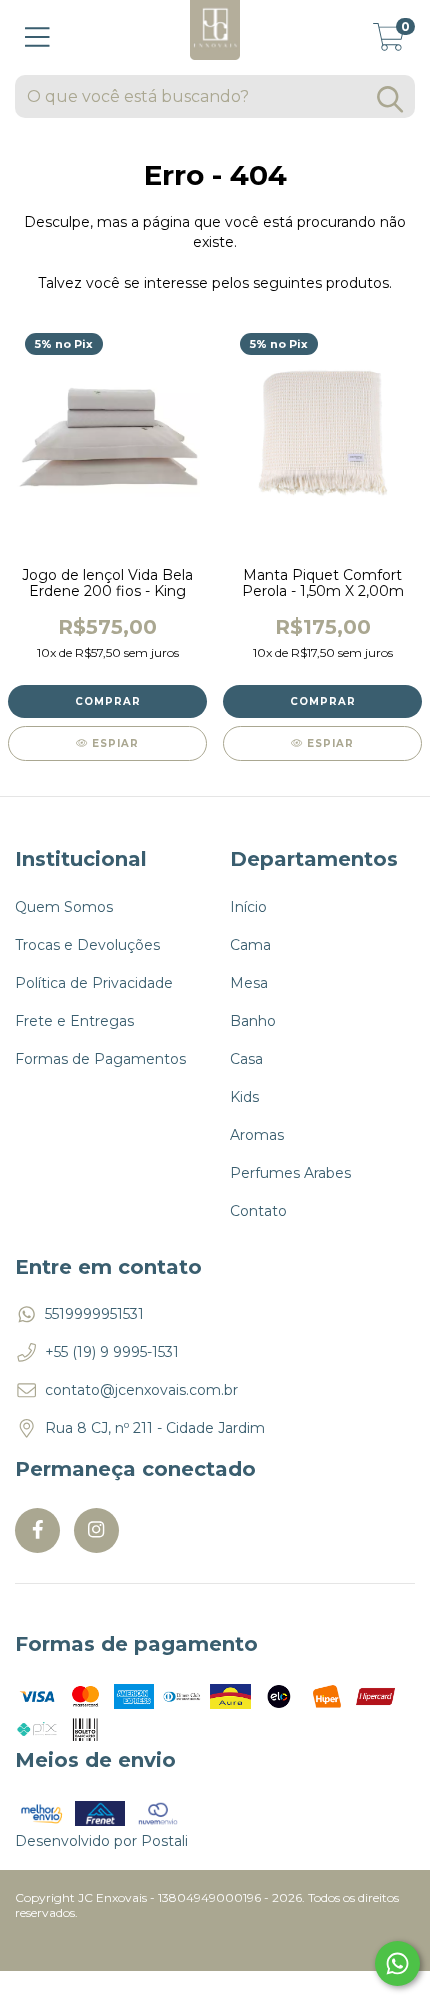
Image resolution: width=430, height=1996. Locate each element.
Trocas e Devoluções (87, 945)
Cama (250, 945)
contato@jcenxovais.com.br (141, 1390)
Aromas (257, 1135)
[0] (389, 43)
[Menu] (37, 37)
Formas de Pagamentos (100, 1059)
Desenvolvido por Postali (101, 1841)
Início (248, 907)
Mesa (249, 983)
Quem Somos (64, 907)
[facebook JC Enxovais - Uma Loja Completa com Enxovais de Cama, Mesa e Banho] (37, 1530)
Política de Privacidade (94, 983)
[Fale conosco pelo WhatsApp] (397, 1963)
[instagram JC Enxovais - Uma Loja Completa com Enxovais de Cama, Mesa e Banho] (96, 1530)
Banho (253, 1021)
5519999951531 (94, 1314)
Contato (258, 1211)
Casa (246, 1059)
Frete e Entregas (74, 1021)
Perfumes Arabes (290, 1173)
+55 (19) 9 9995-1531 (112, 1352)
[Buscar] (390, 99)
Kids (244, 1097)
